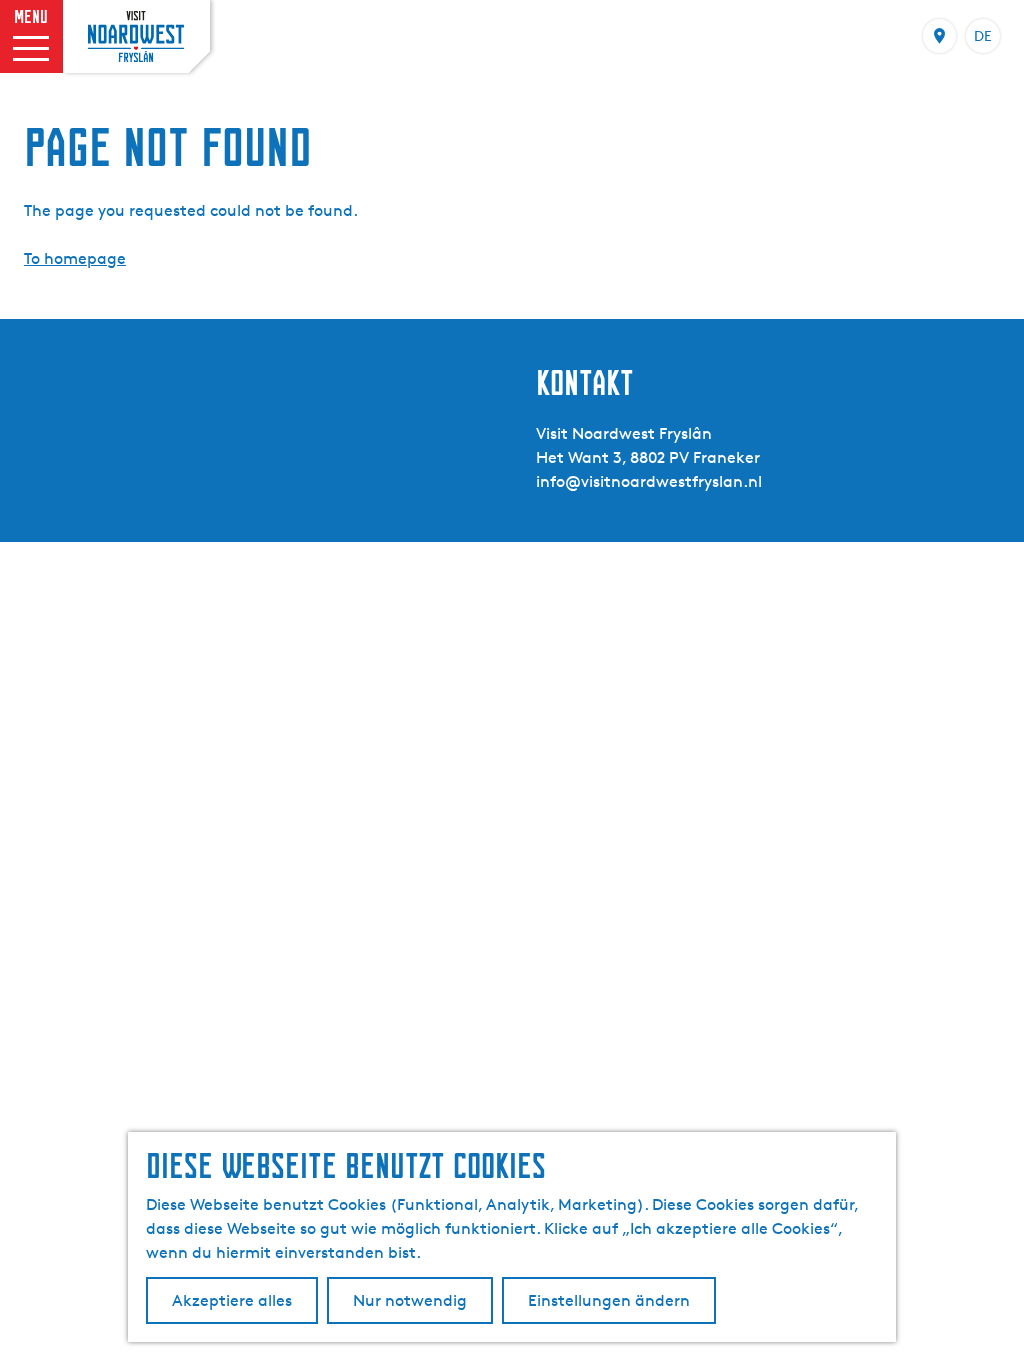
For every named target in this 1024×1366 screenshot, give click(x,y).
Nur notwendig (410, 1300)
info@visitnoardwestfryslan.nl (649, 481)
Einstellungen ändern (609, 1300)
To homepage (75, 258)
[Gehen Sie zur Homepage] (136, 36)
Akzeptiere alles (232, 1300)
